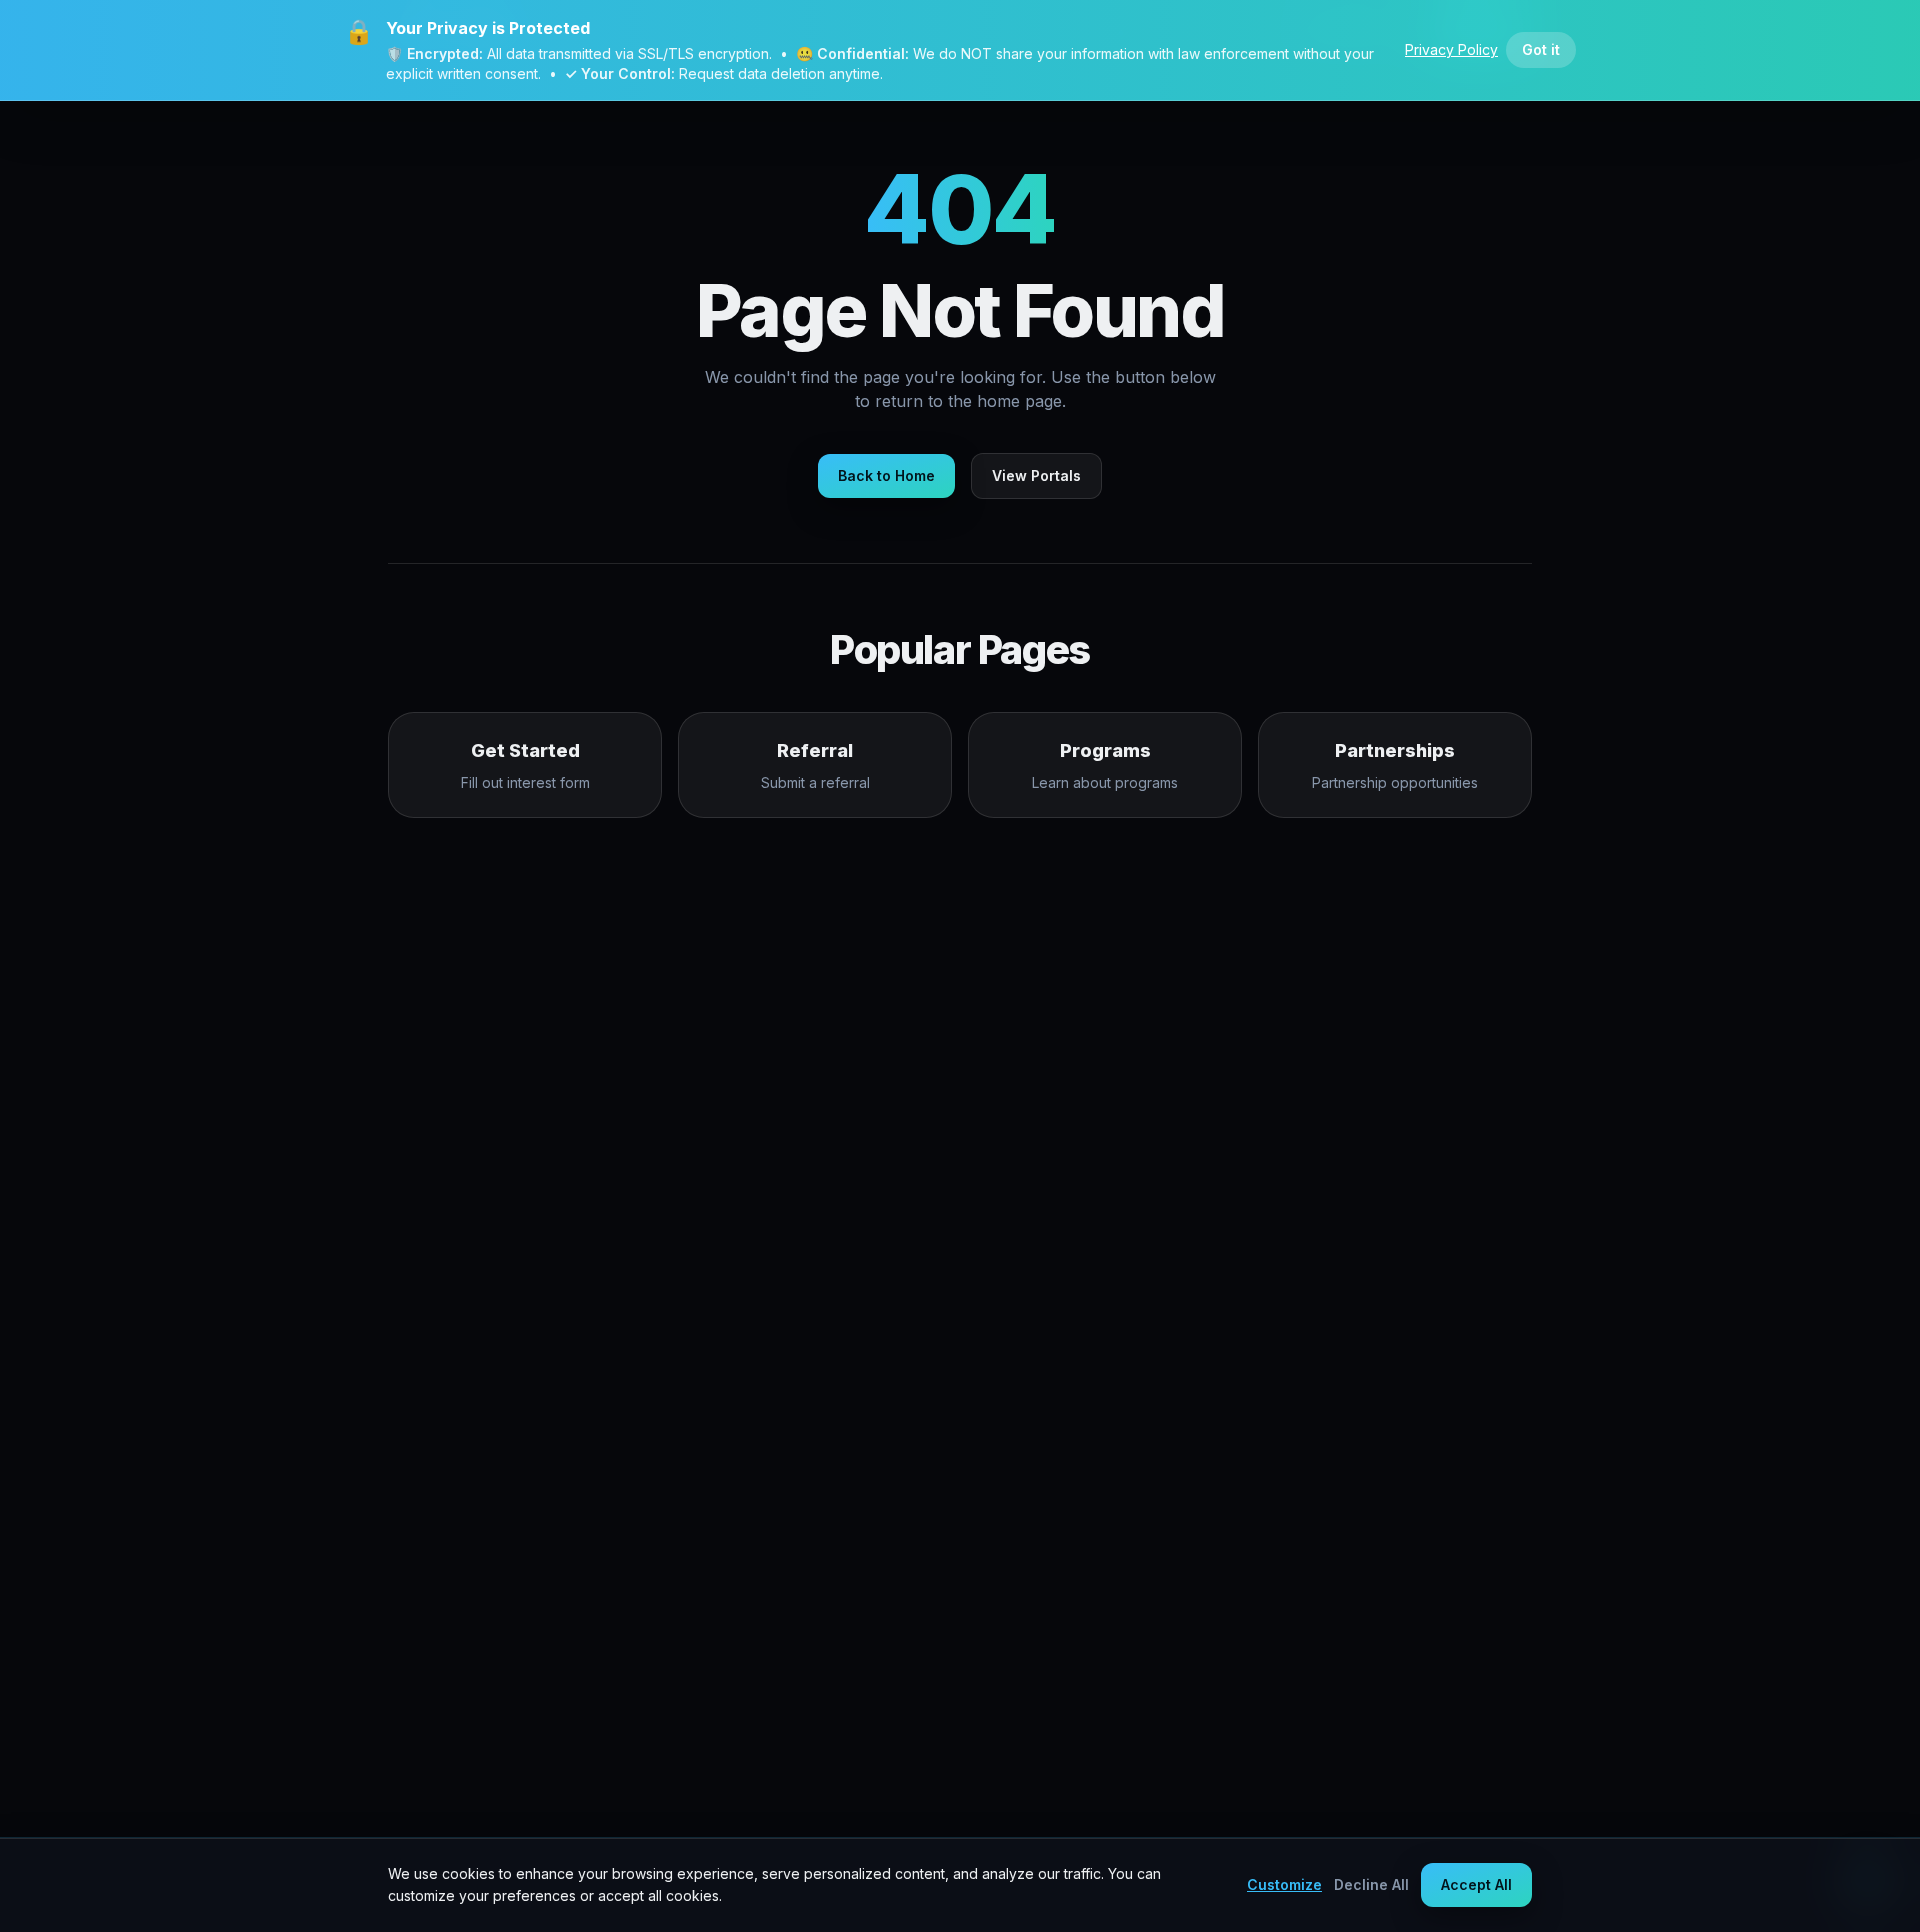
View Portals (1036, 475)
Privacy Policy (1451, 49)
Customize (1284, 1884)
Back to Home (886, 475)
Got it (1541, 49)
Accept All (1476, 1884)
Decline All (1371, 1884)
